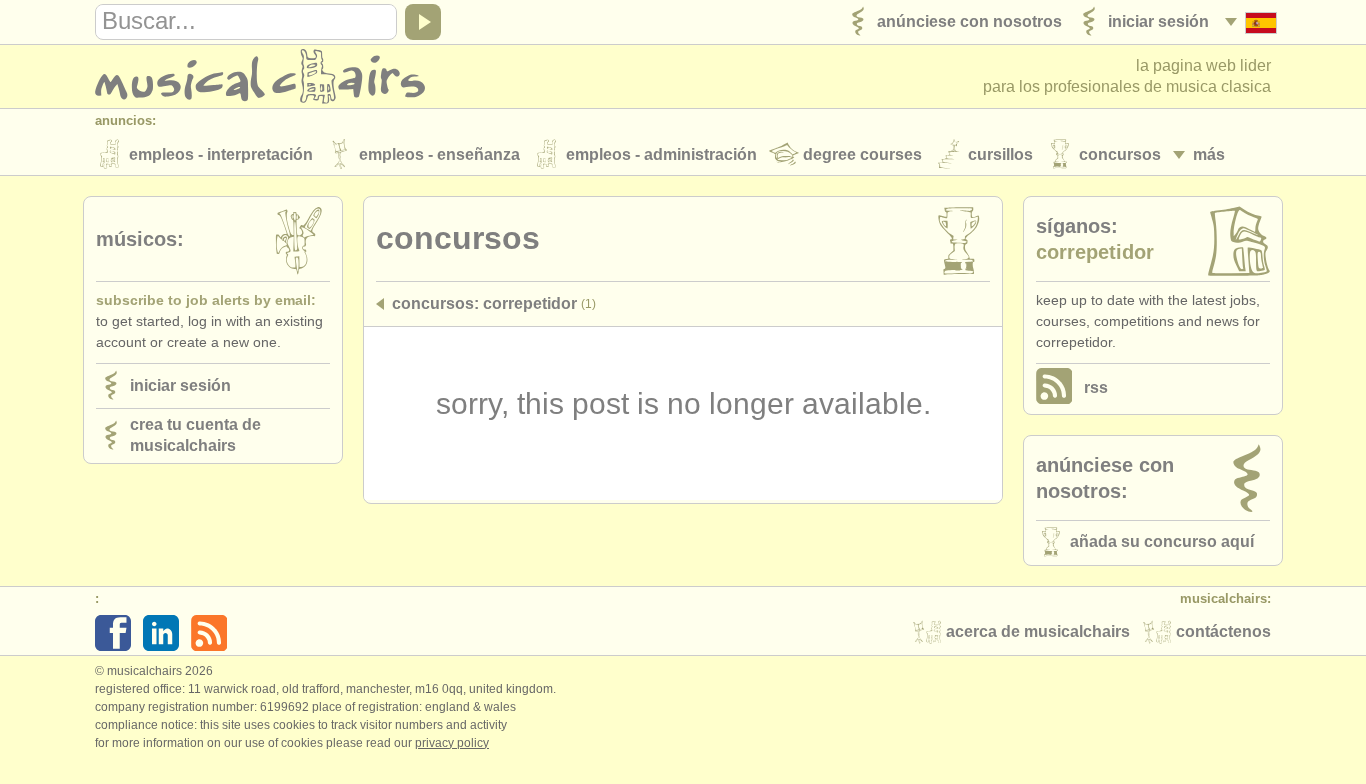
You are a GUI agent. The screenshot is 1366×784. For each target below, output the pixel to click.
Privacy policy (452, 743)
